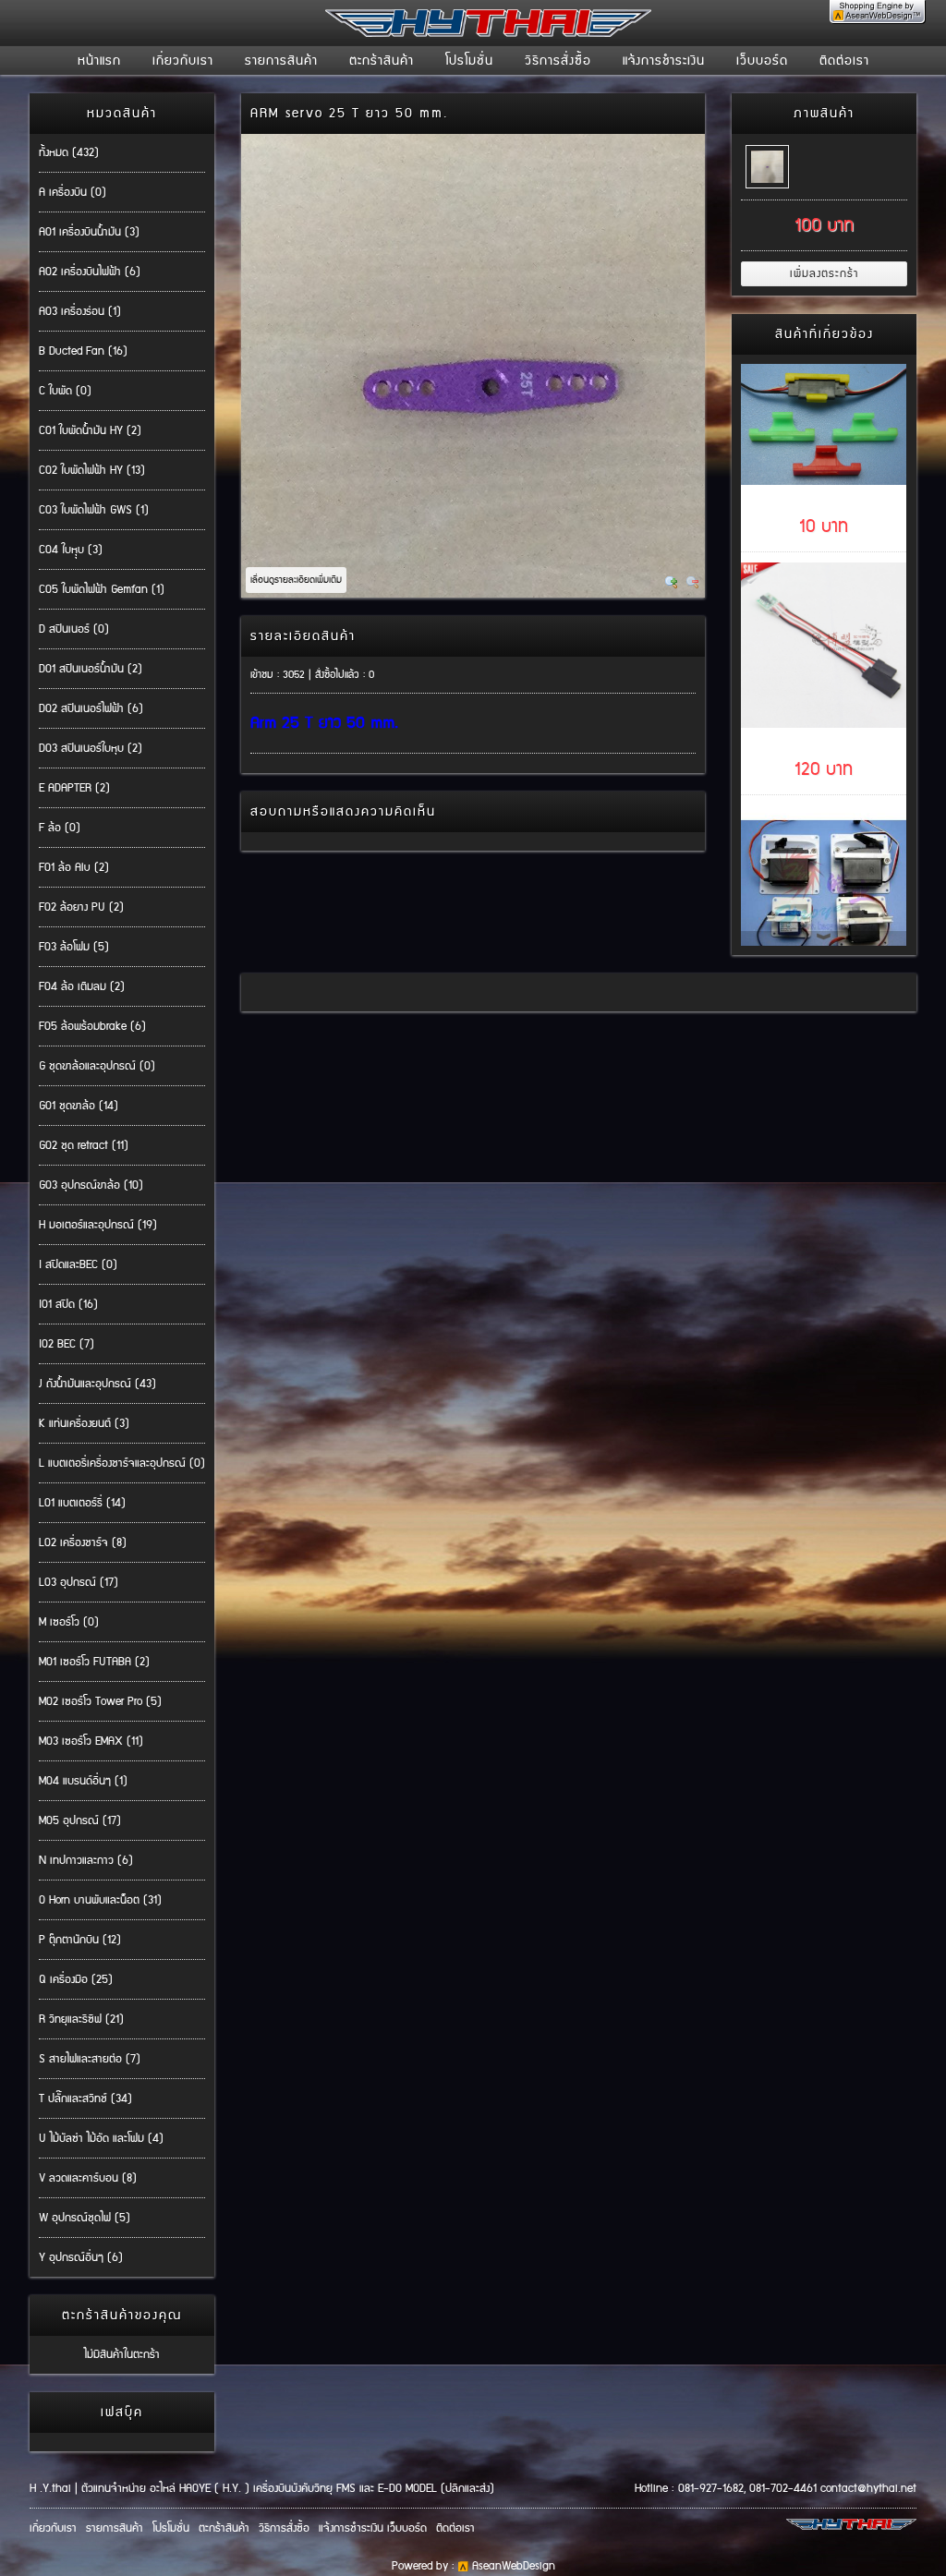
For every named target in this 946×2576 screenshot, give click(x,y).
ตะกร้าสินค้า (382, 61)
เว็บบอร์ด (762, 61)
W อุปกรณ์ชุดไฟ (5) (85, 2218)
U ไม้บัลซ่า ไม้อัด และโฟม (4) (101, 2139)
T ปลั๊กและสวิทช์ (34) (85, 2099)
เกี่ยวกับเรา (183, 61)
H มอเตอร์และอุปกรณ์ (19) (98, 1225)
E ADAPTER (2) (74, 788)
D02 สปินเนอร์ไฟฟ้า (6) (91, 709)
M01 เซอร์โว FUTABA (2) (94, 1662)
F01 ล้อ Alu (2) (74, 868)
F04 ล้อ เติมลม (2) (82, 987)
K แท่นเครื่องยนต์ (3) (84, 1424)
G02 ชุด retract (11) (84, 1146)
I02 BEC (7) (67, 1344)
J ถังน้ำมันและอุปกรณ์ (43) (97, 1384)
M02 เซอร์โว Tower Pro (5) (100, 1702)
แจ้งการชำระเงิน (664, 61)
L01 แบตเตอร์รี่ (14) (82, 1503)
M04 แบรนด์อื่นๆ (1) (83, 1781)
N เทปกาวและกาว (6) (86, 1861)
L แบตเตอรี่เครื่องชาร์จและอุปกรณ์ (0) (122, 1463)
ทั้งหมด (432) (69, 153)
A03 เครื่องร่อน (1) (80, 312)
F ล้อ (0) (60, 828)
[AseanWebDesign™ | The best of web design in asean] (878, 19)
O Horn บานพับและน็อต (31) (100, 1900)
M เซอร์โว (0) (69, 1622)
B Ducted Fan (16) (83, 351)
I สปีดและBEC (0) (78, 1265)
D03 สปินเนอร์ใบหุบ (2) (91, 749)
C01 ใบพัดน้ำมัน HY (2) (90, 431)
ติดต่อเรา (844, 61)
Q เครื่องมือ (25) (76, 1980)
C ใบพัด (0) (65, 391)
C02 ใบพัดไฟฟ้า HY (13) (92, 471)
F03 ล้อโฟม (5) (74, 947)
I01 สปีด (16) (68, 1305)
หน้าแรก (99, 61)
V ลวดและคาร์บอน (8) (88, 2178)
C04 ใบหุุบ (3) (71, 550)
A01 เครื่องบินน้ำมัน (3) (89, 232)
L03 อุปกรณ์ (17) (79, 1583)
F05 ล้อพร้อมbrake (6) (92, 1027)
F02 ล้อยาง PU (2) (81, 907)
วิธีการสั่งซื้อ (558, 61)
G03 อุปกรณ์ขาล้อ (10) (91, 1185)
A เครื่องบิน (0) (73, 193)
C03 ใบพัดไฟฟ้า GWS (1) (94, 510)
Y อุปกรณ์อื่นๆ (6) (81, 2258)
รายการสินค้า (281, 61)
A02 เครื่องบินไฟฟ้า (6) (90, 272)
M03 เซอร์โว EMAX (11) (91, 1742)
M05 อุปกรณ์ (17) (80, 1821)
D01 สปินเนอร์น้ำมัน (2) (91, 669)
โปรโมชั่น (469, 61)
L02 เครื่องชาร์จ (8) (83, 1543)
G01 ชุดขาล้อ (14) (79, 1106)
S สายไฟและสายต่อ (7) (90, 2059)
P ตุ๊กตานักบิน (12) (80, 1940)
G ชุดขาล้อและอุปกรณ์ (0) (97, 1066)
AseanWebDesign (514, 2566)
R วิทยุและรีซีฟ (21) (81, 2020)
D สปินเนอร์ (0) (74, 629)
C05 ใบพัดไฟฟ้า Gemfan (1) (102, 590)
